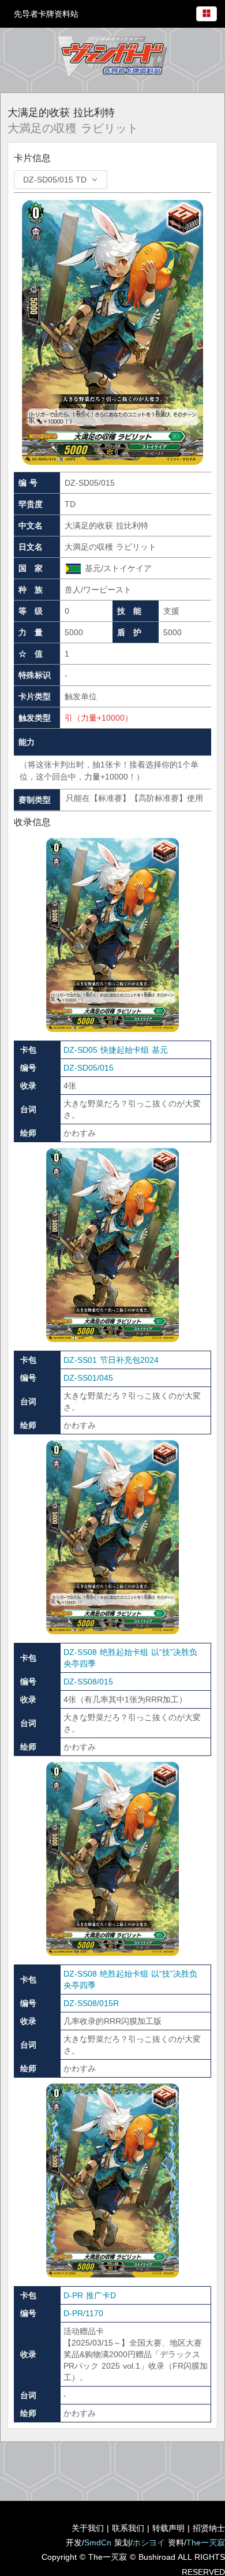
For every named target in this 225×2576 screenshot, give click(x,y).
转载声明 (168, 2528)
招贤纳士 (209, 2528)
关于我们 (88, 2528)
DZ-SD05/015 (89, 1068)
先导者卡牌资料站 (46, 14)
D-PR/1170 (83, 2313)
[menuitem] (207, 12)
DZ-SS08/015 (88, 1682)
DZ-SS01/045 (88, 1378)
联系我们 (128, 2528)
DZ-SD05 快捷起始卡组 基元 (116, 1050)
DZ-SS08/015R (91, 2003)
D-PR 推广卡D (90, 2295)
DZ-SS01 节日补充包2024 (111, 1360)
